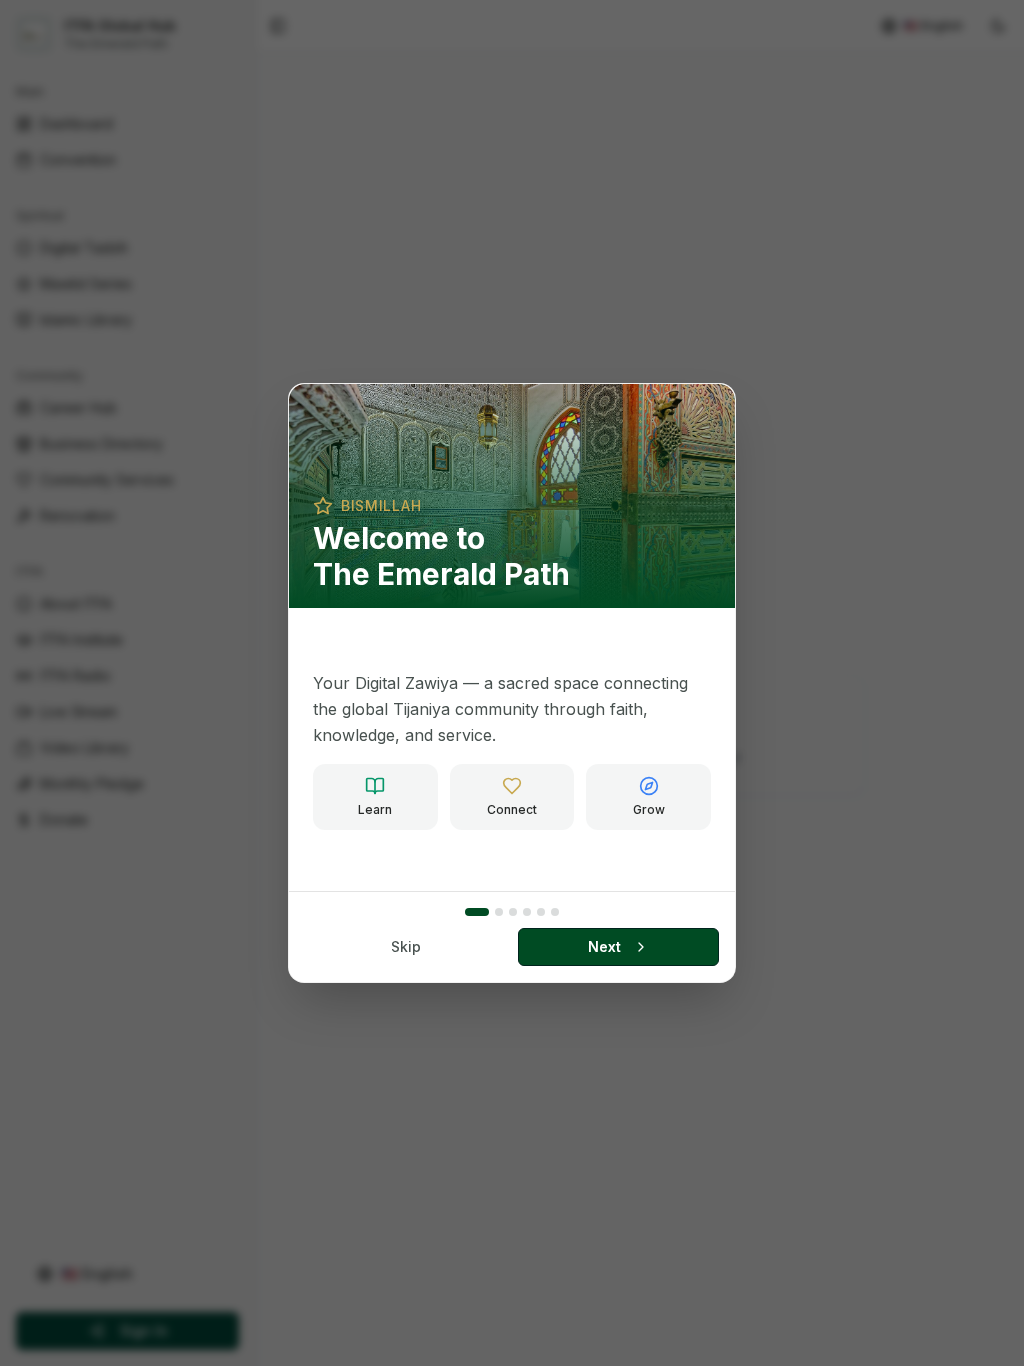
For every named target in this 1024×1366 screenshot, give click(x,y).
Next (604, 946)
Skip (406, 946)
